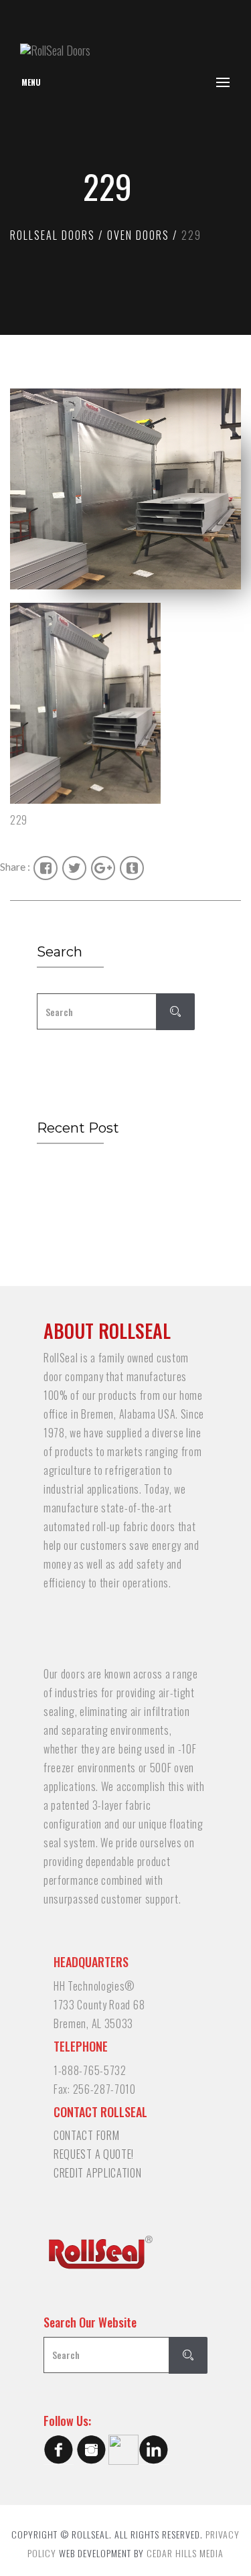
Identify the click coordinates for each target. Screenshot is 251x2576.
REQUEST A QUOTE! (94, 2154)
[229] (125, 703)
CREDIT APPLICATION (98, 2173)
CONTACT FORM (86, 2135)
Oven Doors (138, 235)
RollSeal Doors (53, 235)
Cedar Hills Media (185, 2553)
